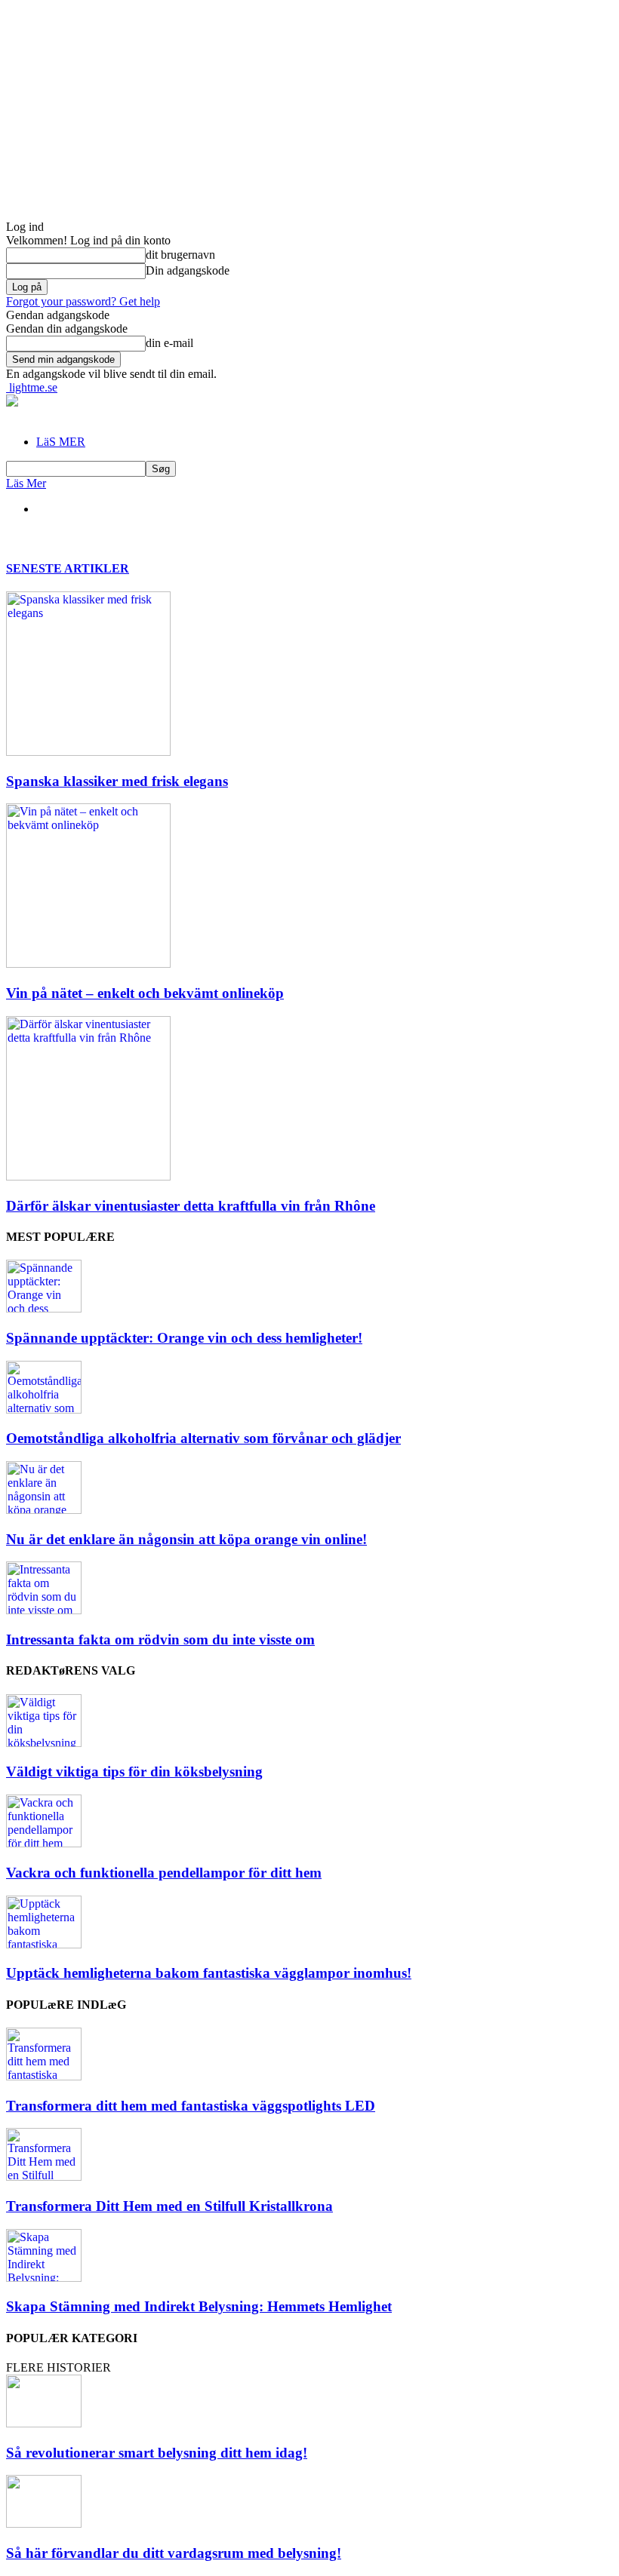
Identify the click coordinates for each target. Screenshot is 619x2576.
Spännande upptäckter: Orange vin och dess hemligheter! (184, 1338)
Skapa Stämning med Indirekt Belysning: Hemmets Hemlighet (199, 2306)
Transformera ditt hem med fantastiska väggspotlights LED (191, 2106)
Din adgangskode (188, 270)
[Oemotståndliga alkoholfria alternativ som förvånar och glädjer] (44, 1409)
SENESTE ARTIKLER (68, 568)
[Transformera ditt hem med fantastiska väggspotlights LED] (44, 2076)
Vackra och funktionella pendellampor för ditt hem (164, 1873)
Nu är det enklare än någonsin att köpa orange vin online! (186, 1539)
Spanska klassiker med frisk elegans (117, 781)
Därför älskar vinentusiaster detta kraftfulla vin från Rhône (191, 1206)
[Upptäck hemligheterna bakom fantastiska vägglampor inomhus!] (44, 1944)
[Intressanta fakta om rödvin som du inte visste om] (44, 1610)
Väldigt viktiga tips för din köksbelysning (134, 1772)
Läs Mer (26, 483)
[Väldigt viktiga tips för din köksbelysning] (44, 1743)
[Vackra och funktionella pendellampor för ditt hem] (44, 1843)
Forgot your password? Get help (83, 301)
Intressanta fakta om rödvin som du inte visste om (160, 1640)
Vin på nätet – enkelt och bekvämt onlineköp (145, 993)
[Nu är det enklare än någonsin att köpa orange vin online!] (44, 1510)
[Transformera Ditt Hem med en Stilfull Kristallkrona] (44, 2177)
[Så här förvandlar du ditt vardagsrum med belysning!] (44, 2524)
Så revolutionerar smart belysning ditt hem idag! (157, 2453)
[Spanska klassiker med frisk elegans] (88, 752)
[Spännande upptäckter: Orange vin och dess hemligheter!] (44, 1308)
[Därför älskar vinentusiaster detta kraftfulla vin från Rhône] (88, 1176)
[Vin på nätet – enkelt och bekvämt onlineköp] (88, 964)
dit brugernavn (180, 255)
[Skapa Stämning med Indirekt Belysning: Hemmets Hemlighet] (44, 2278)
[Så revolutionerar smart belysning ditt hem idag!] (44, 2423)
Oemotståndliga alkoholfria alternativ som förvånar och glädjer (203, 1438)
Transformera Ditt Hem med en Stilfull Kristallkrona (169, 2206)
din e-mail (169, 343)
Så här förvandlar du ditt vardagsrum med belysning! (174, 2553)
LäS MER (61, 442)
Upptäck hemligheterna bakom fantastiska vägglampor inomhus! (209, 1973)
